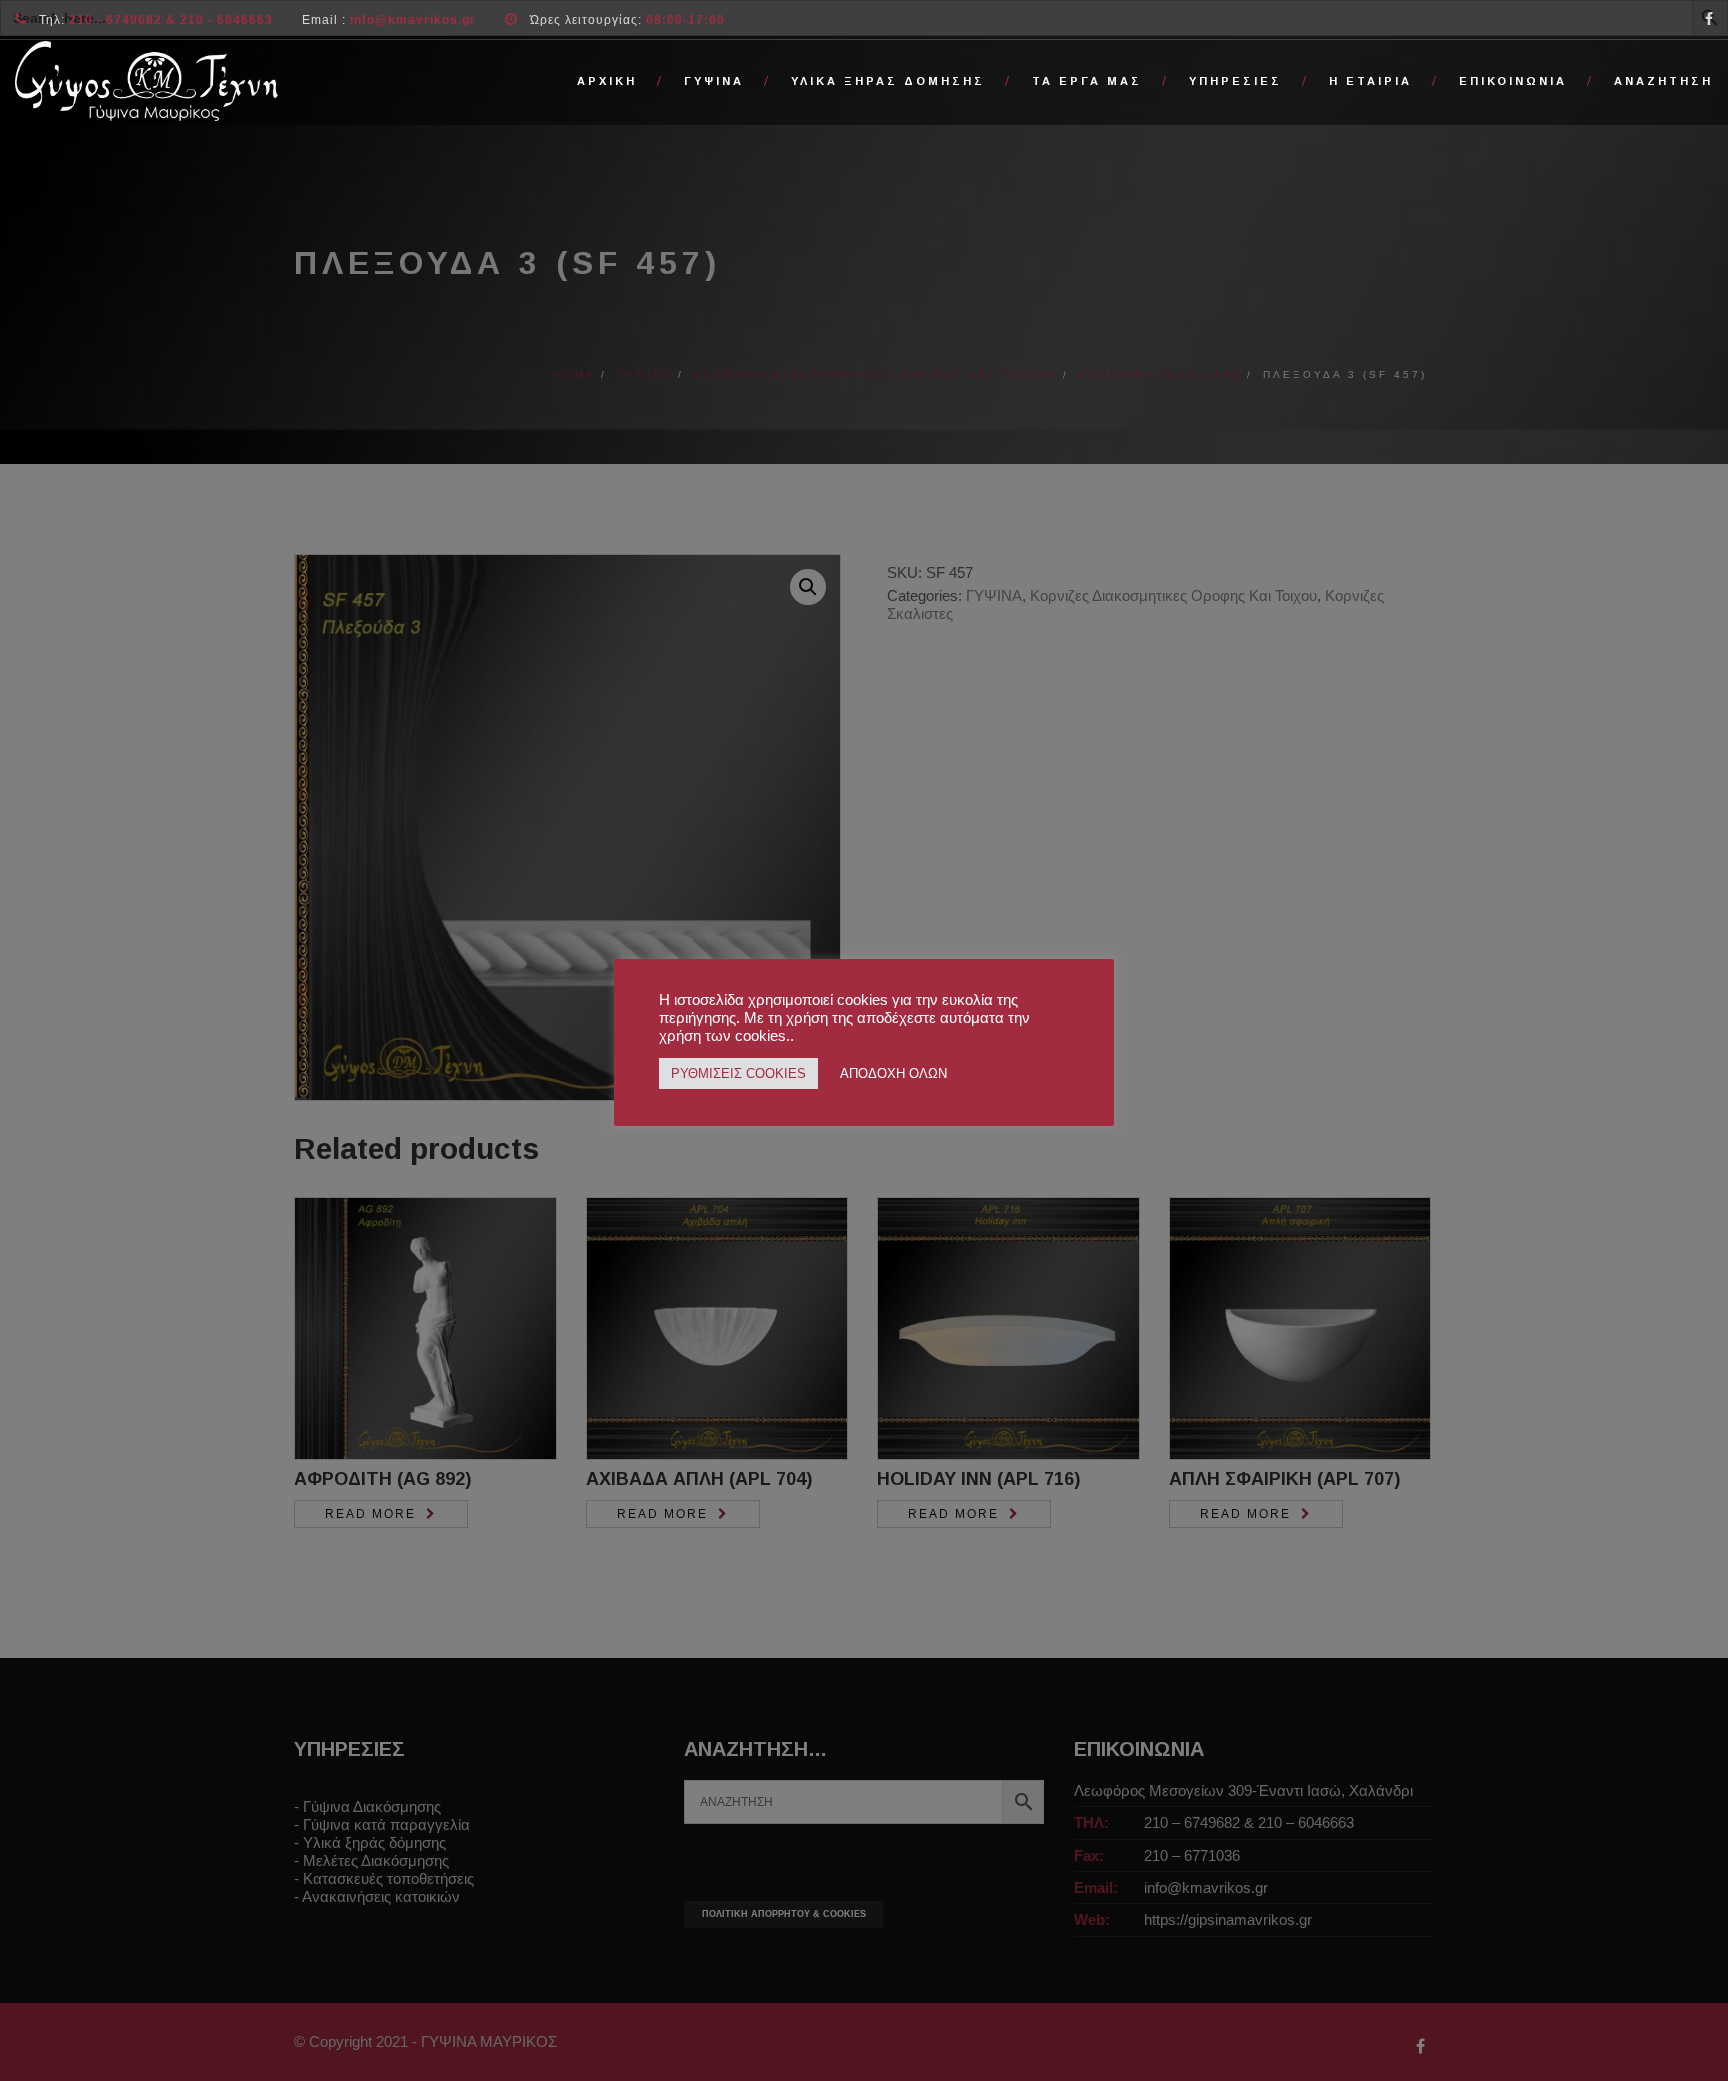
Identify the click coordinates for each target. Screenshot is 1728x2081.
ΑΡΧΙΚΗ (607, 81)
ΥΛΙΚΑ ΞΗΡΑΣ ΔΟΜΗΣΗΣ (888, 81)
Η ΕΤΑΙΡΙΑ (1370, 81)
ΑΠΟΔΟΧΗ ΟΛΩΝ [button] (893, 1073)
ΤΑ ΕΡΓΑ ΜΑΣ (1087, 81)
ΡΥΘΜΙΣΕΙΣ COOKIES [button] (738, 1073)
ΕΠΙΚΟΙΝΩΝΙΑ (1513, 81)
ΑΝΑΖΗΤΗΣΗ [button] (1663, 81)
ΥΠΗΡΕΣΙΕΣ (1235, 81)
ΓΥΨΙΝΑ (714, 81)
